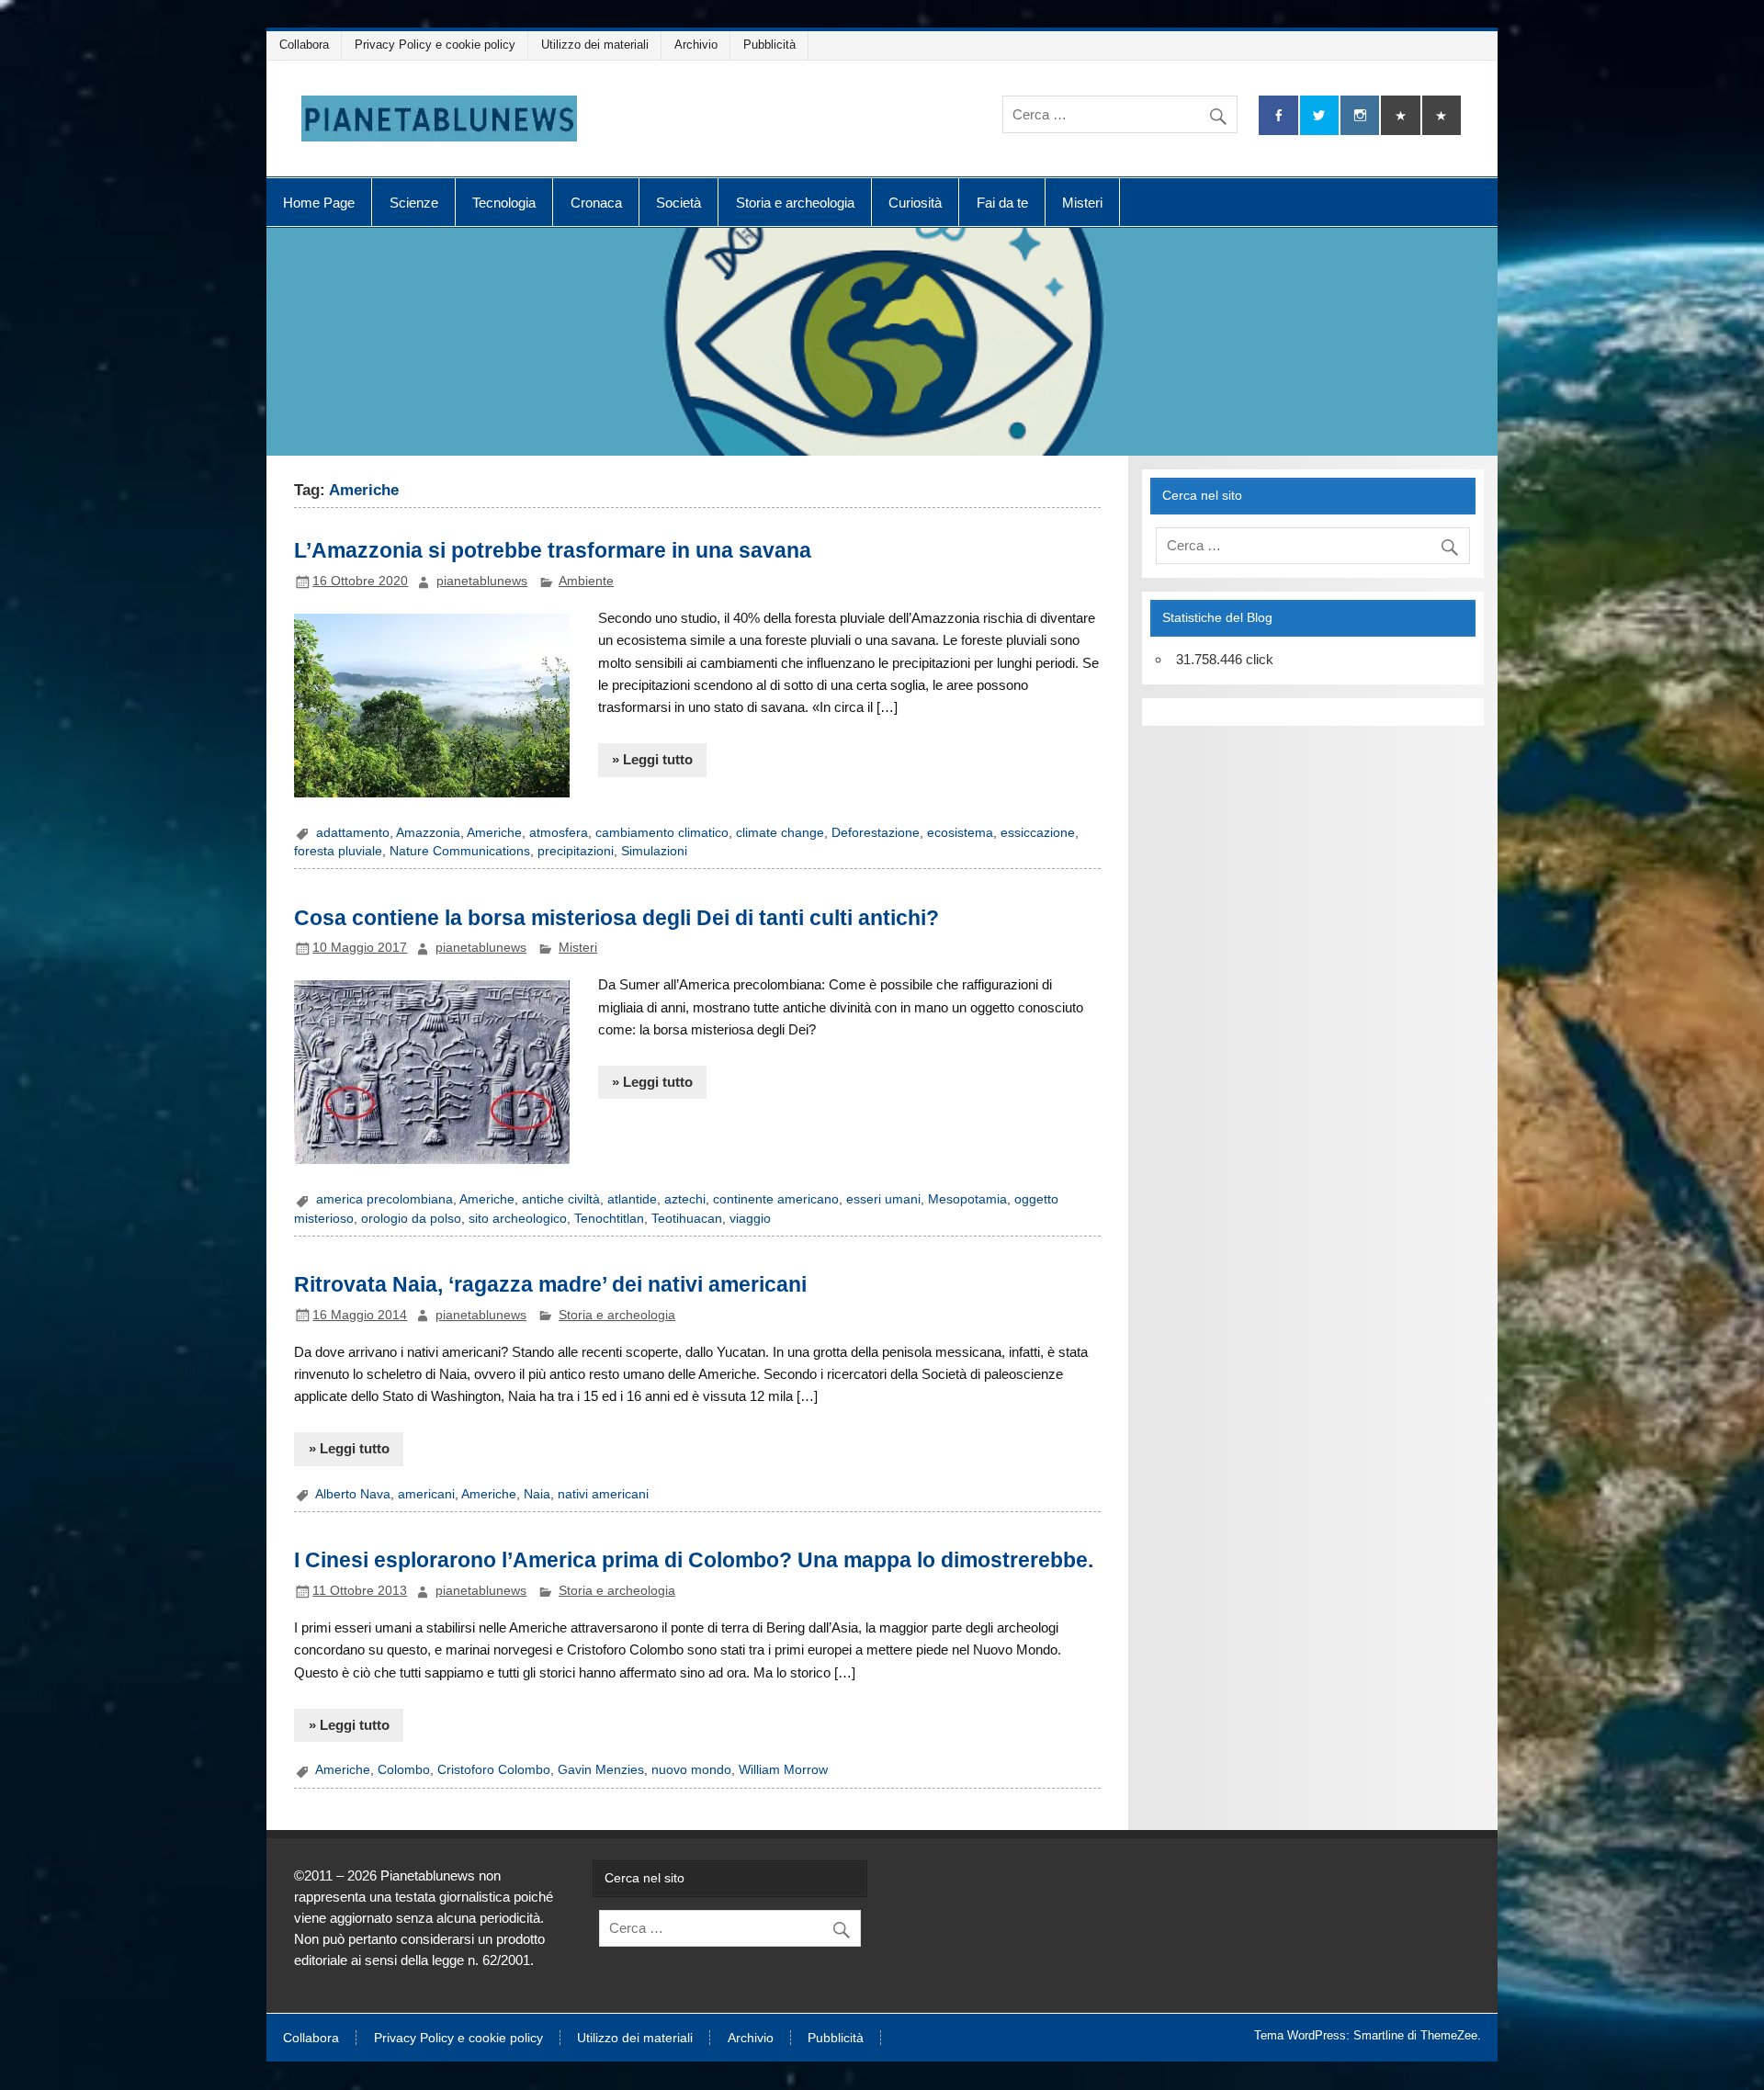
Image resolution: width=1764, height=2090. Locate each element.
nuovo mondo (691, 1770)
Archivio (696, 45)
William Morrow (783, 1770)
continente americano (776, 1199)
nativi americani (603, 1494)
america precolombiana (384, 1199)
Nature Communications (460, 851)
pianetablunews (482, 581)
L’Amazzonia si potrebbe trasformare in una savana (553, 550)
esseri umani (883, 1199)
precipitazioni (576, 851)
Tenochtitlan (609, 1219)
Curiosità (915, 203)
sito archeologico (518, 1219)
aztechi (685, 1199)
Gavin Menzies (601, 1770)
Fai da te (1002, 203)
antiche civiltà (561, 1199)
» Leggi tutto (652, 759)
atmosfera (559, 833)
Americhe (494, 833)
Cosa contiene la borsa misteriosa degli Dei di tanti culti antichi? (616, 918)
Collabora (304, 45)
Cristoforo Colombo (494, 1770)
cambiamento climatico (662, 833)
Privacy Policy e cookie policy (435, 45)
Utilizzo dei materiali (595, 45)
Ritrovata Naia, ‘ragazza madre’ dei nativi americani (550, 1284)
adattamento (353, 833)
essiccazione (1038, 833)
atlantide (632, 1199)
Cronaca (596, 203)
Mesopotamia (967, 1199)
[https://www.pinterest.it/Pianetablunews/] (1400, 115)
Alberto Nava (353, 1494)
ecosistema (960, 833)
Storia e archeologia (795, 203)
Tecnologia (504, 203)
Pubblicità (769, 45)
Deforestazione (876, 833)
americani (426, 1494)
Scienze (414, 203)
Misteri (1082, 203)
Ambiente (586, 581)
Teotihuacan (687, 1219)
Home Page (319, 203)
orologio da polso (411, 1219)
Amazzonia (428, 833)
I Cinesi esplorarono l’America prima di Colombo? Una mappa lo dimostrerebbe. (694, 1560)
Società (678, 203)
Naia (537, 1494)
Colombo (404, 1770)
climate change (780, 833)
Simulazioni (654, 851)
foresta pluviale (338, 851)
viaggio (750, 1219)
